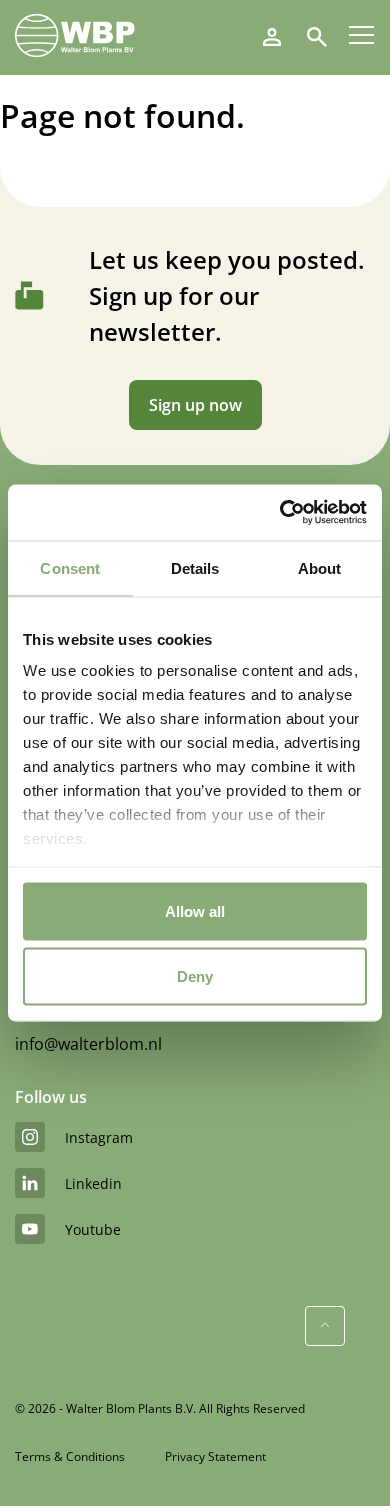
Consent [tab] (70, 567)
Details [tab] (195, 567)
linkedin (93, 1183)
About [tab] (320, 567)
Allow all (195, 910)
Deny (195, 976)
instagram (99, 1137)
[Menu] (361, 35)
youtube (93, 1229)
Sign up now (195, 405)
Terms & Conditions (70, 1456)
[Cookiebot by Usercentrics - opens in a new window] (280, 513)
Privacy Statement (215, 1456)
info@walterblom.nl (88, 1044)
